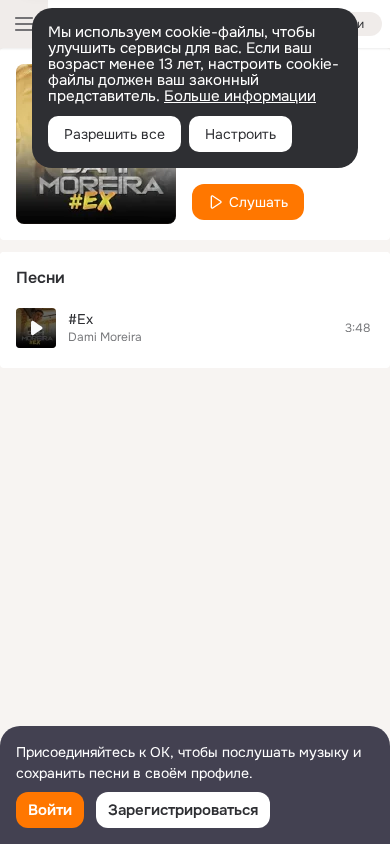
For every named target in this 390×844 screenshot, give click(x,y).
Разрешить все (114, 134)
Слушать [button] (258, 202)
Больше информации (240, 96)
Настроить (240, 134)
